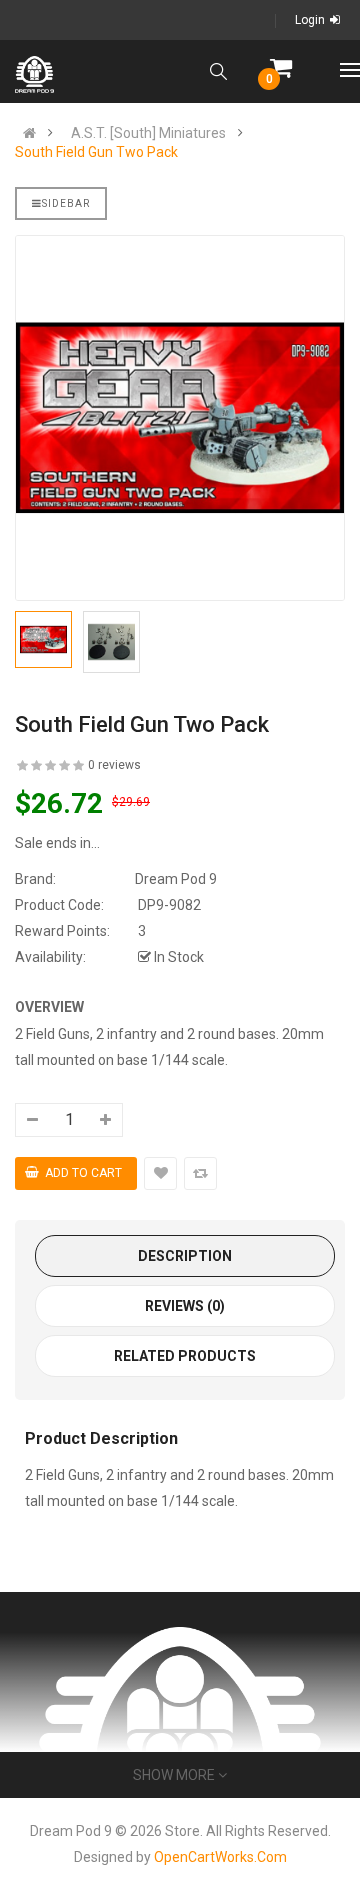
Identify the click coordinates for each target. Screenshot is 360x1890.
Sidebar (66, 203)
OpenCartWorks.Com (220, 1857)
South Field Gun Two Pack (96, 152)
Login (310, 20)
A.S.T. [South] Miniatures (148, 133)
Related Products (185, 1356)
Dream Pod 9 (176, 879)
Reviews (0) (185, 1306)
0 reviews (114, 765)
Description (185, 1256)
